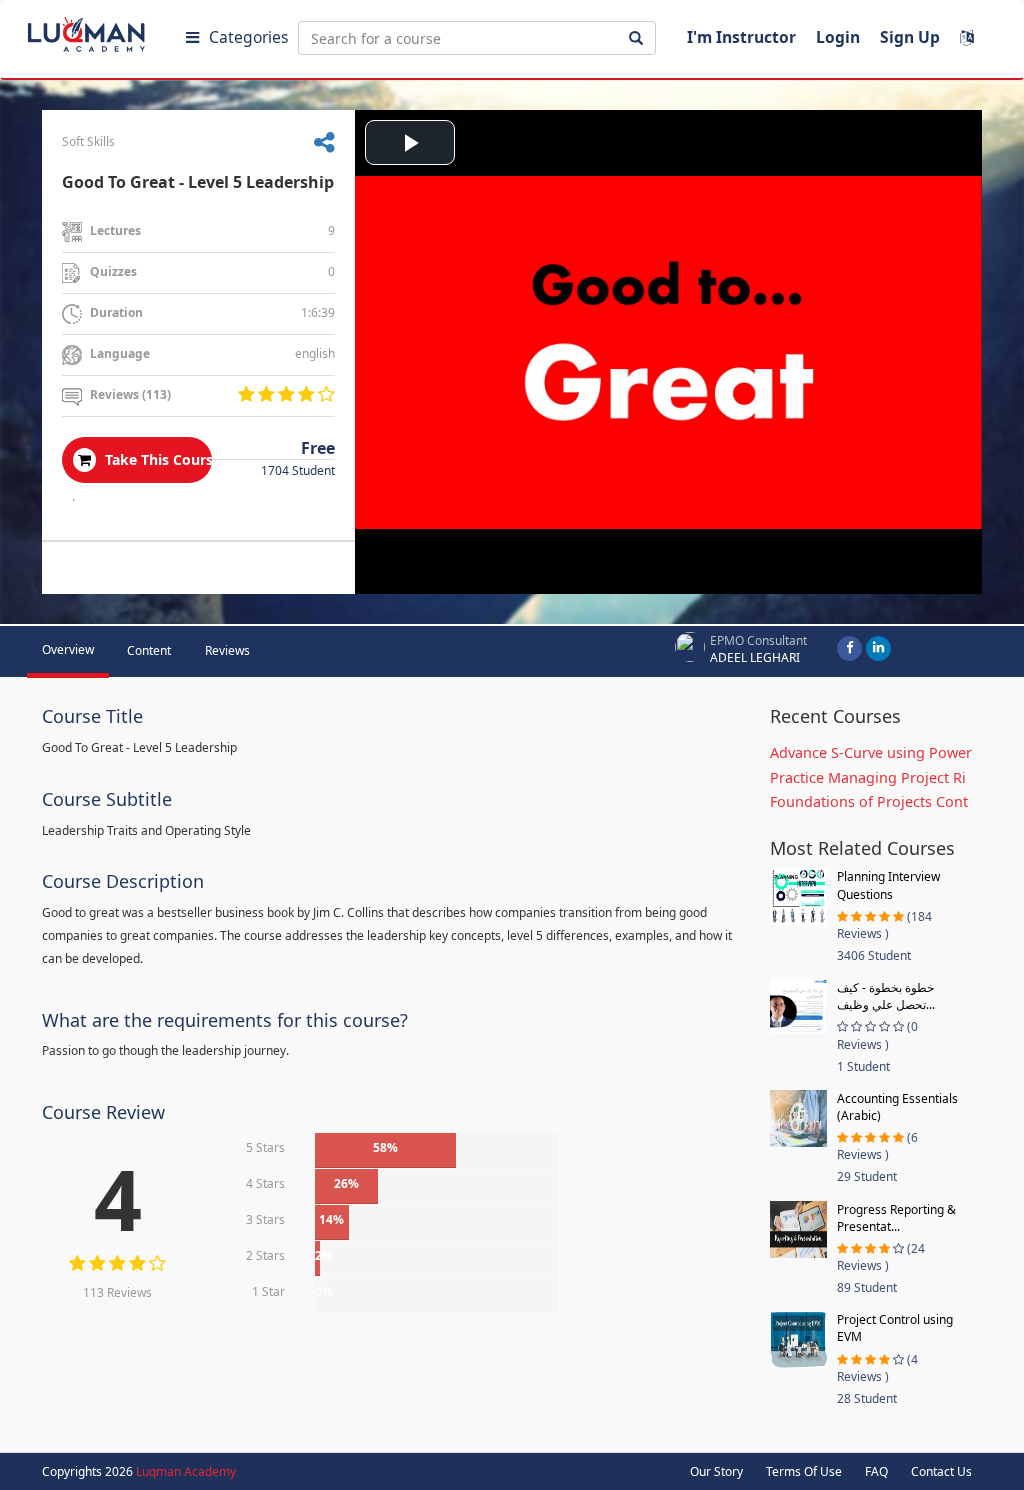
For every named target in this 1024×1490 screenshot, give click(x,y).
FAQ (876, 1471)
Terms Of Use (804, 1471)
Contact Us (941, 1471)
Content (149, 650)
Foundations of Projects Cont (869, 801)
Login (838, 37)
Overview (68, 649)
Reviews (227, 650)
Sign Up (910, 37)
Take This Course (156, 459)
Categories (248, 37)
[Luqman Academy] (101, 30)
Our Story (716, 1471)
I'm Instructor (741, 37)
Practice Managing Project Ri (868, 777)
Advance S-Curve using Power (871, 752)
